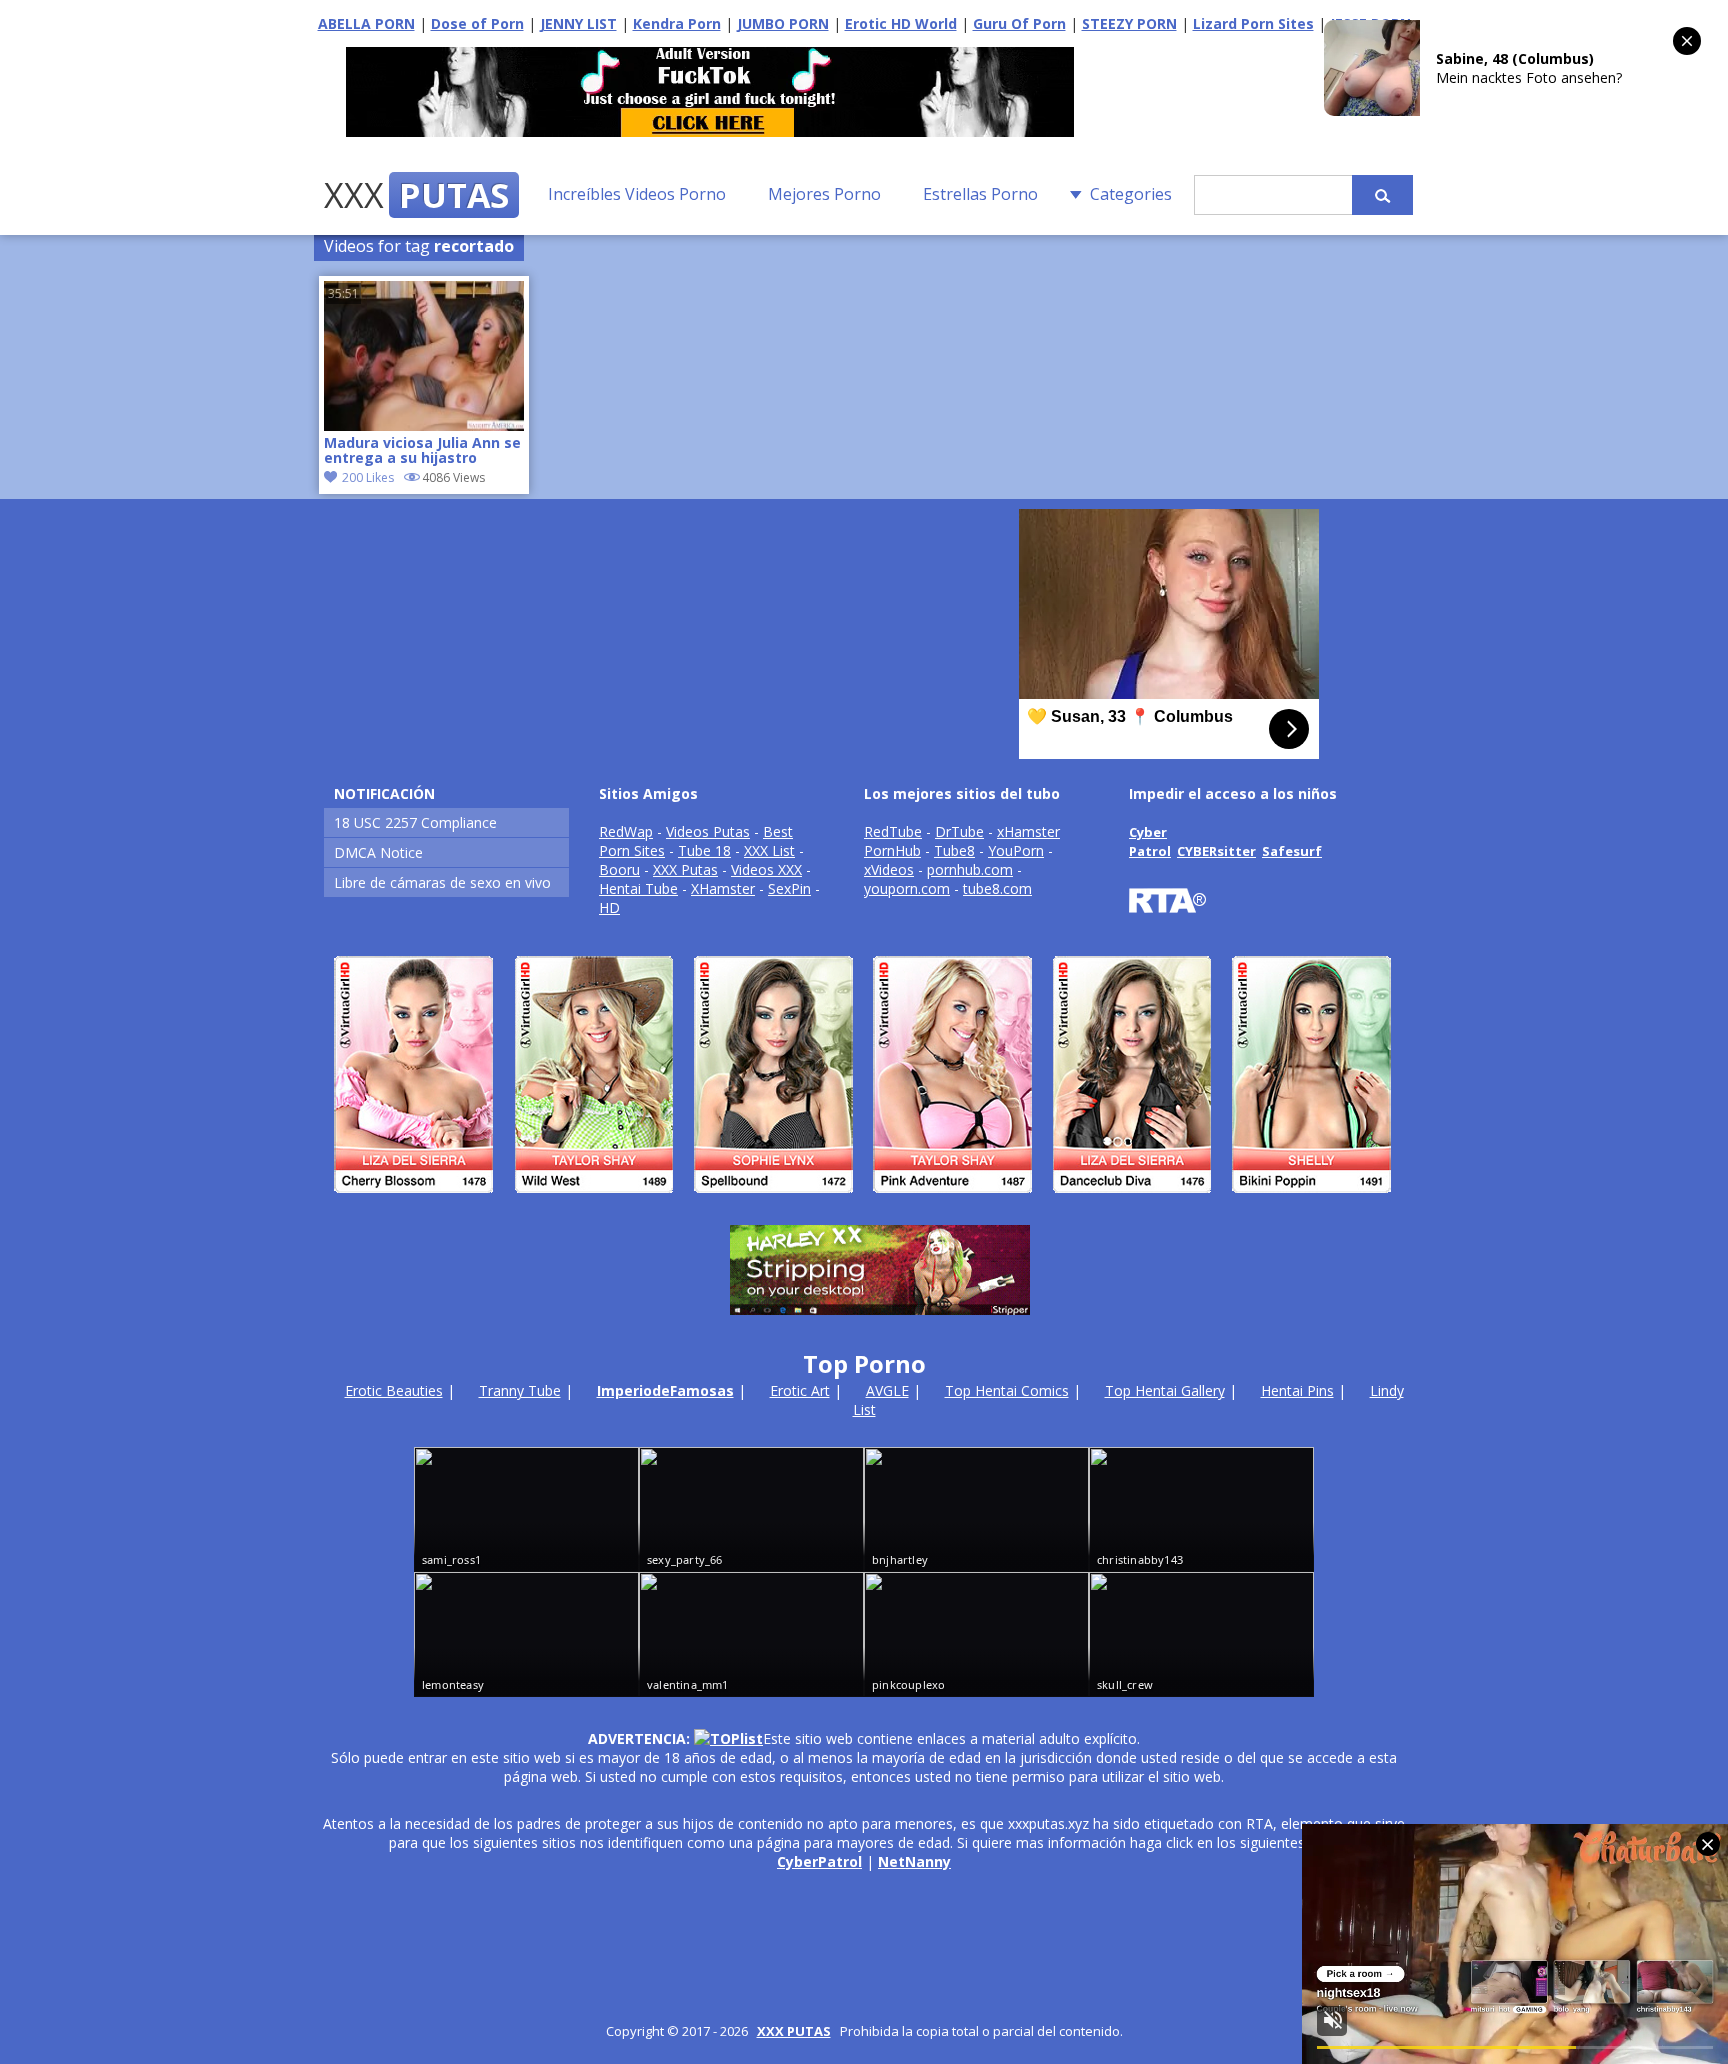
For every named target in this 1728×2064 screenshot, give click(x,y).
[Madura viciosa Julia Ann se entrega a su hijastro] (424, 425)
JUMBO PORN (783, 23)
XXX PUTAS (794, 2031)
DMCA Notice (378, 852)
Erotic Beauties (394, 1390)
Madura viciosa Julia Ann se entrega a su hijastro (422, 451)
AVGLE (887, 1390)
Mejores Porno (824, 194)
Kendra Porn (677, 23)
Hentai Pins (1297, 1390)
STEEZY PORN (1129, 23)
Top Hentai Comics (1007, 1390)
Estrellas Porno (980, 194)
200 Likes (368, 477)
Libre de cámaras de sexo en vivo (442, 882)
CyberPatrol (819, 1861)
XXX (416, 195)
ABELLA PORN (366, 23)
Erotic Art (800, 1390)
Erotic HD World (901, 23)
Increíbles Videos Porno (637, 194)
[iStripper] (864, 1201)
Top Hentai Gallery (1165, 1390)
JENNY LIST (578, 23)
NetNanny (914, 1861)
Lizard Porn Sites (1253, 23)
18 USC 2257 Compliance (415, 822)
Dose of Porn (477, 23)
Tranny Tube (520, 1390)
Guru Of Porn (1019, 23)
